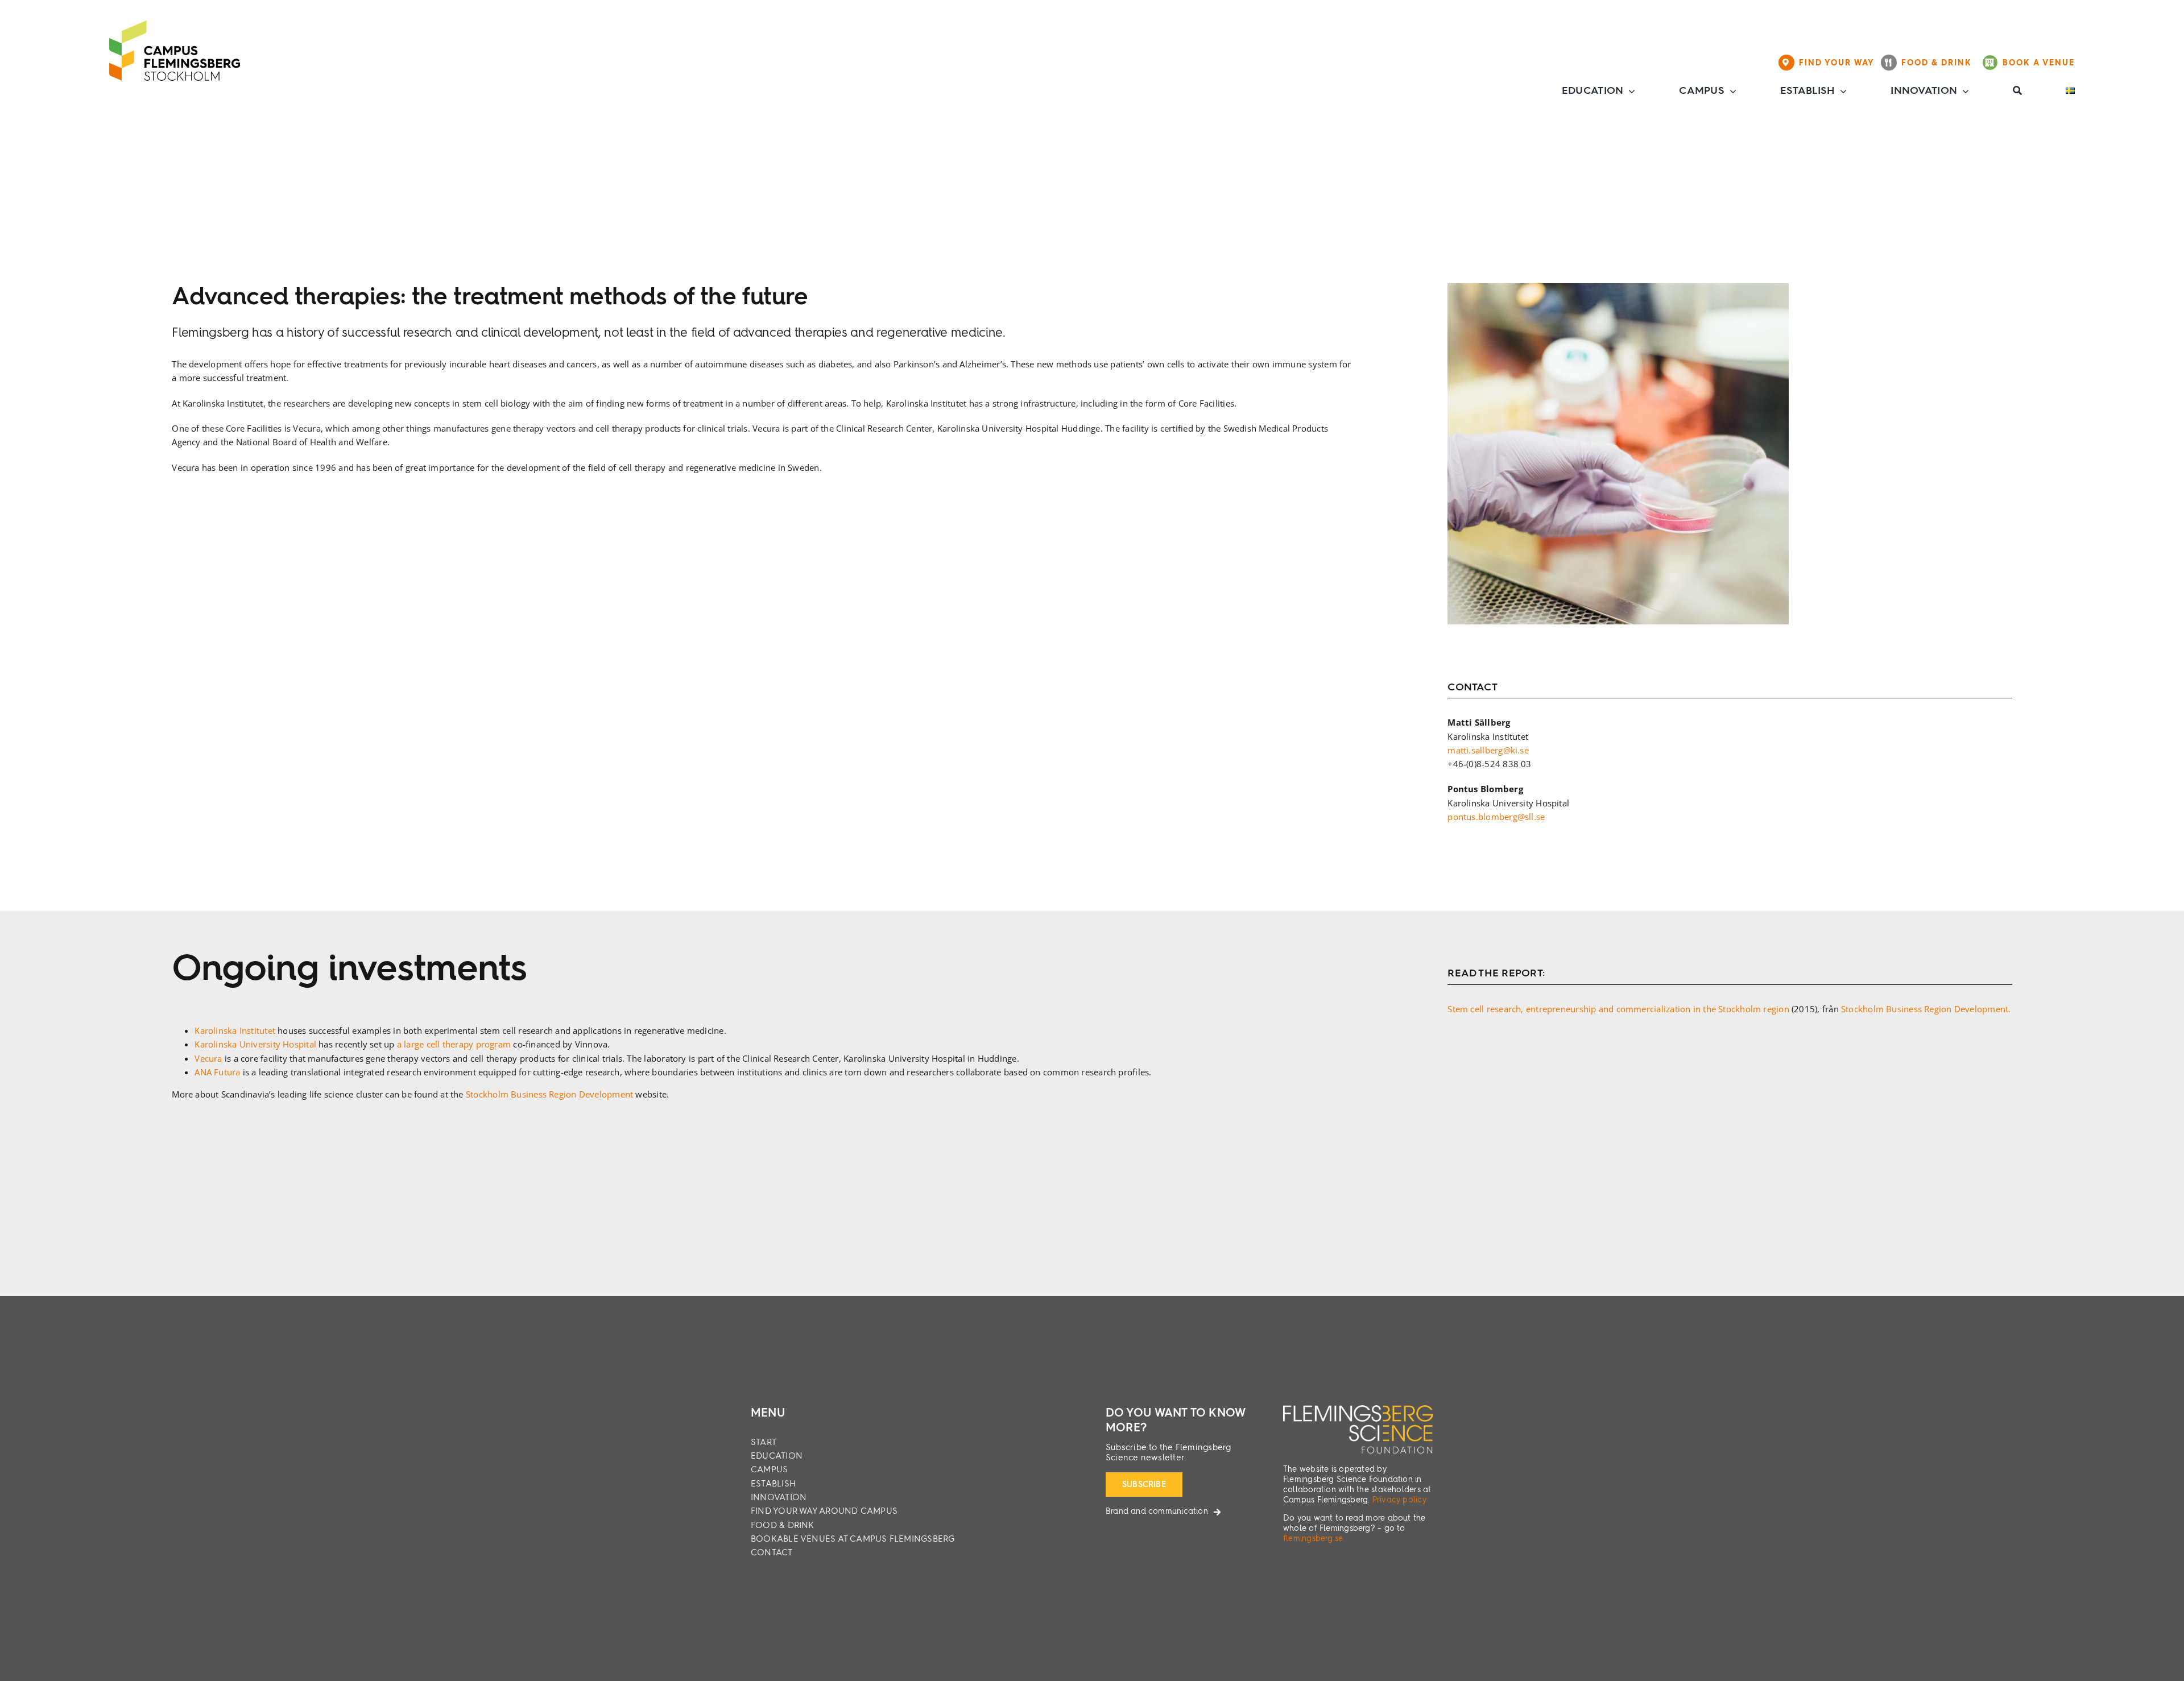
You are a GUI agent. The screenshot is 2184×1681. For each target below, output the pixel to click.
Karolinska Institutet (235, 1030)
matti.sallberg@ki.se (1488, 750)
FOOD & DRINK (1940, 63)
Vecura (210, 1058)
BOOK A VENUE (2039, 63)
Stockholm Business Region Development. (1926, 1009)
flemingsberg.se (1313, 1539)
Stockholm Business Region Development (549, 1094)
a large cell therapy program (454, 1044)
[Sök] (2017, 91)
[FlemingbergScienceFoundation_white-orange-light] (1358, 1409)
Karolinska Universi (233, 1044)
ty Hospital (295, 1044)
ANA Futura (217, 1072)
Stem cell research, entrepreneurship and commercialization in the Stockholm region (1618, 1009)
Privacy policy (1399, 1500)
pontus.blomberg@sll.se (1496, 817)
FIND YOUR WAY (1840, 63)
